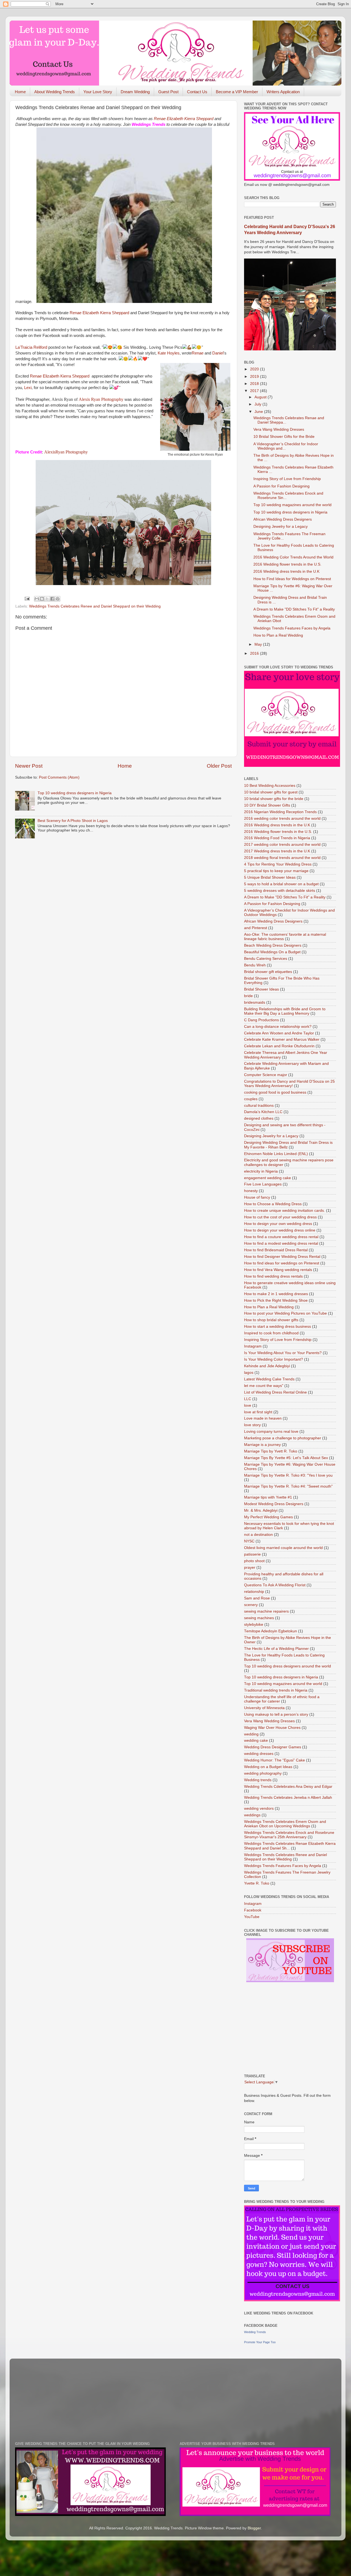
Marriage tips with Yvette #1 (268, 1497)
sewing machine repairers (266, 1611)
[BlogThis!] (42, 599)
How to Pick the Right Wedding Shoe (276, 1300)
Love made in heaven (263, 1418)
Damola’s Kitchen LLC (263, 1112)
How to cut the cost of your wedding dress (280, 1217)
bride (248, 996)
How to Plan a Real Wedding (278, 635)
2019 (255, 377)
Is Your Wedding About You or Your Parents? (283, 1353)
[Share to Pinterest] (58, 599)
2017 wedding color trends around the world (282, 845)
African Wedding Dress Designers (283, 519)
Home (20, 92)
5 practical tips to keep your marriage (276, 871)
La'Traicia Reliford (31, 347)
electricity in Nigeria (261, 1171)
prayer (250, 1568)
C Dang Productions (261, 1020)
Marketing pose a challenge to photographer (283, 1438)
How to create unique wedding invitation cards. (285, 1211)
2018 (255, 384)
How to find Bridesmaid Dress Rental (276, 1250)
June (259, 412)
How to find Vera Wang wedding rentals (278, 1270)
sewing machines (259, 1618)
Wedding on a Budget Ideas (268, 1767)
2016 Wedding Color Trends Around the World (293, 557)
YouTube (252, 1917)
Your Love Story (98, 92)
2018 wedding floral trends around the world (282, 858)
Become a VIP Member (237, 92)
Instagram (253, 1346)
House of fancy (257, 1197)
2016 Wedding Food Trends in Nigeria (277, 838)
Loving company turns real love (271, 1432)
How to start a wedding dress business (278, 1327)
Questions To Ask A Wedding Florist (275, 1585)
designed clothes (259, 1118)
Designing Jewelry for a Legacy (281, 527)
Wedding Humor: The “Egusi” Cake (274, 1760)
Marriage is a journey (262, 1445)
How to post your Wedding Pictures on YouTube (285, 1313)
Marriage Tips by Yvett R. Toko (271, 1451)
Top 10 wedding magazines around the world (292, 505)
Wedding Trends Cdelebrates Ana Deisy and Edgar (288, 1787)
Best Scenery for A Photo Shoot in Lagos (73, 821)
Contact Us (197, 92)
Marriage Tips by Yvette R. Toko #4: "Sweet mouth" (288, 1486)
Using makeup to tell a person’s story (276, 1714)
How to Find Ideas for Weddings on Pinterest (292, 579)
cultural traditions (259, 1106)
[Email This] (37, 599)
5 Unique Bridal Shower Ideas (270, 877)
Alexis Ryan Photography (101, 399)
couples (251, 1099)
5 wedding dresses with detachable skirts (280, 891)
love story (252, 1425)
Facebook (253, 1910)
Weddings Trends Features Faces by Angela (292, 628)
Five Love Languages (263, 1184)
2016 (255, 653)
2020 (255, 369)
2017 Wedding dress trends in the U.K (277, 851)
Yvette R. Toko (257, 1883)
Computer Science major (266, 1075)
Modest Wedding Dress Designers (274, 1504)
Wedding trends (258, 1780)
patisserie (252, 1554)
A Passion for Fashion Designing (281, 486)
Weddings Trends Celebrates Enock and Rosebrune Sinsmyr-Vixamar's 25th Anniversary (289, 1835)
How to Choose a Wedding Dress (273, 1204)
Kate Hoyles (169, 353)
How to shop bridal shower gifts (271, 1320)
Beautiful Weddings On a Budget (272, 952)
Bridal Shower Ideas (261, 989)
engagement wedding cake (268, 1178)
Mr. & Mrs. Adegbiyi (261, 1510)
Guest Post (168, 92)
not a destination (258, 1535)
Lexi (28, 388)
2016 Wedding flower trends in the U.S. (287, 564)
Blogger (254, 2528)
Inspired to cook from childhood (271, 1333)
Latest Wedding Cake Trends (269, 1379)
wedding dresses (259, 1754)
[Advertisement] (80, 306)
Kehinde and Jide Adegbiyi (267, 1366)
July (258, 404)
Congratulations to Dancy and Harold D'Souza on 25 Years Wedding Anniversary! (289, 1084)
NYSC (249, 1541)
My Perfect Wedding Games (268, 1517)
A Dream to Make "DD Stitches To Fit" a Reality (294, 609)
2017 (255, 391)
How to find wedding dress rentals (273, 1276)
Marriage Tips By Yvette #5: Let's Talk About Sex (286, 1458)
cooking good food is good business (275, 1092)
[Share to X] (47, 599)
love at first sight (258, 1412)
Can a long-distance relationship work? (278, 1027)
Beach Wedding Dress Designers (273, 945)
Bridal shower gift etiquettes (268, 972)
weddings (252, 1815)
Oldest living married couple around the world (283, 1548)
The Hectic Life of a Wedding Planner (276, 1649)
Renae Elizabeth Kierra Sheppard (184, 119)
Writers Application (283, 92)
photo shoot (254, 1561)
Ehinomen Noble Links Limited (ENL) (276, 1154)
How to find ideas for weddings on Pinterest (282, 1263)
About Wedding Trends (55, 92)
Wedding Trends (255, 2332)
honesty (251, 1191)
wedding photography (263, 1773)
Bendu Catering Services (266, 959)
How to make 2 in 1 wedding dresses (276, 1294)
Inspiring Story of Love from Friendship (287, 479)
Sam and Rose (257, 1598)
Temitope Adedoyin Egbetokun (271, 1631)
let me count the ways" (264, 1386)
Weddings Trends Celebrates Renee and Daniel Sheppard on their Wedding (95, 606)
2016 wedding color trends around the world (282, 819)
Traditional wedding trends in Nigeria (276, 1690)
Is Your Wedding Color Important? (274, 1359)
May (259, 644)
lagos (249, 1373)
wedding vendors (259, 1808)
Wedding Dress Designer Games (273, 1747)
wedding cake (256, 1740)
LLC (248, 1399)
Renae (198, 353)
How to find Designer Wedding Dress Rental (282, 1257)
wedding (251, 1734)
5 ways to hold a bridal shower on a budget (281, 884)
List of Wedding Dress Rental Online (275, 1392)
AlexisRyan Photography (66, 452)
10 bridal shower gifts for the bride (274, 799)
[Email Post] (27, 599)
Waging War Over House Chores (272, 1728)
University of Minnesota (264, 1708)
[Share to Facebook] (52, 599)
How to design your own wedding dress (278, 1224)
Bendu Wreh (255, 965)
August (261, 397)
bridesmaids (255, 1002)
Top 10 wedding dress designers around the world (288, 1666)
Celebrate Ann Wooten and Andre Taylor (279, 1033)
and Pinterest (256, 928)
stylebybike (254, 1625)
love (248, 1405)
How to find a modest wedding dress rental (281, 1243)
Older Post (219, 766)
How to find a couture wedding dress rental (281, 1237)
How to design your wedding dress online (280, 1230)
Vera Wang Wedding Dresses (279, 429)
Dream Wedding (135, 92)
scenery (251, 1605)
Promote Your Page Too (260, 2342)
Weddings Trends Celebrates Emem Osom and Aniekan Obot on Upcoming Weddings (285, 1824)
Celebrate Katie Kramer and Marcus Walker (282, 1039)
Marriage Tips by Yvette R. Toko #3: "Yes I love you (288, 1475)
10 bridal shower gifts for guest (271, 792)
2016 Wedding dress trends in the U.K (286, 571)
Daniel (218, 353)
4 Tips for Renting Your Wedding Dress (278, 864)
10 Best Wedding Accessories (270, 786)
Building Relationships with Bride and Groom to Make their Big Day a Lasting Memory (285, 1011)
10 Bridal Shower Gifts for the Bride (284, 437)
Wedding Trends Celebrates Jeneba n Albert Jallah (288, 1798)
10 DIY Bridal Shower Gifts (267, 805)
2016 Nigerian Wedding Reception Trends (280, 812)
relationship (254, 1592)
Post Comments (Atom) (59, 777)
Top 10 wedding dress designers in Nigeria (75, 793)
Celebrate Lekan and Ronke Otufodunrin (279, 1046)
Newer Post (29, 766)
